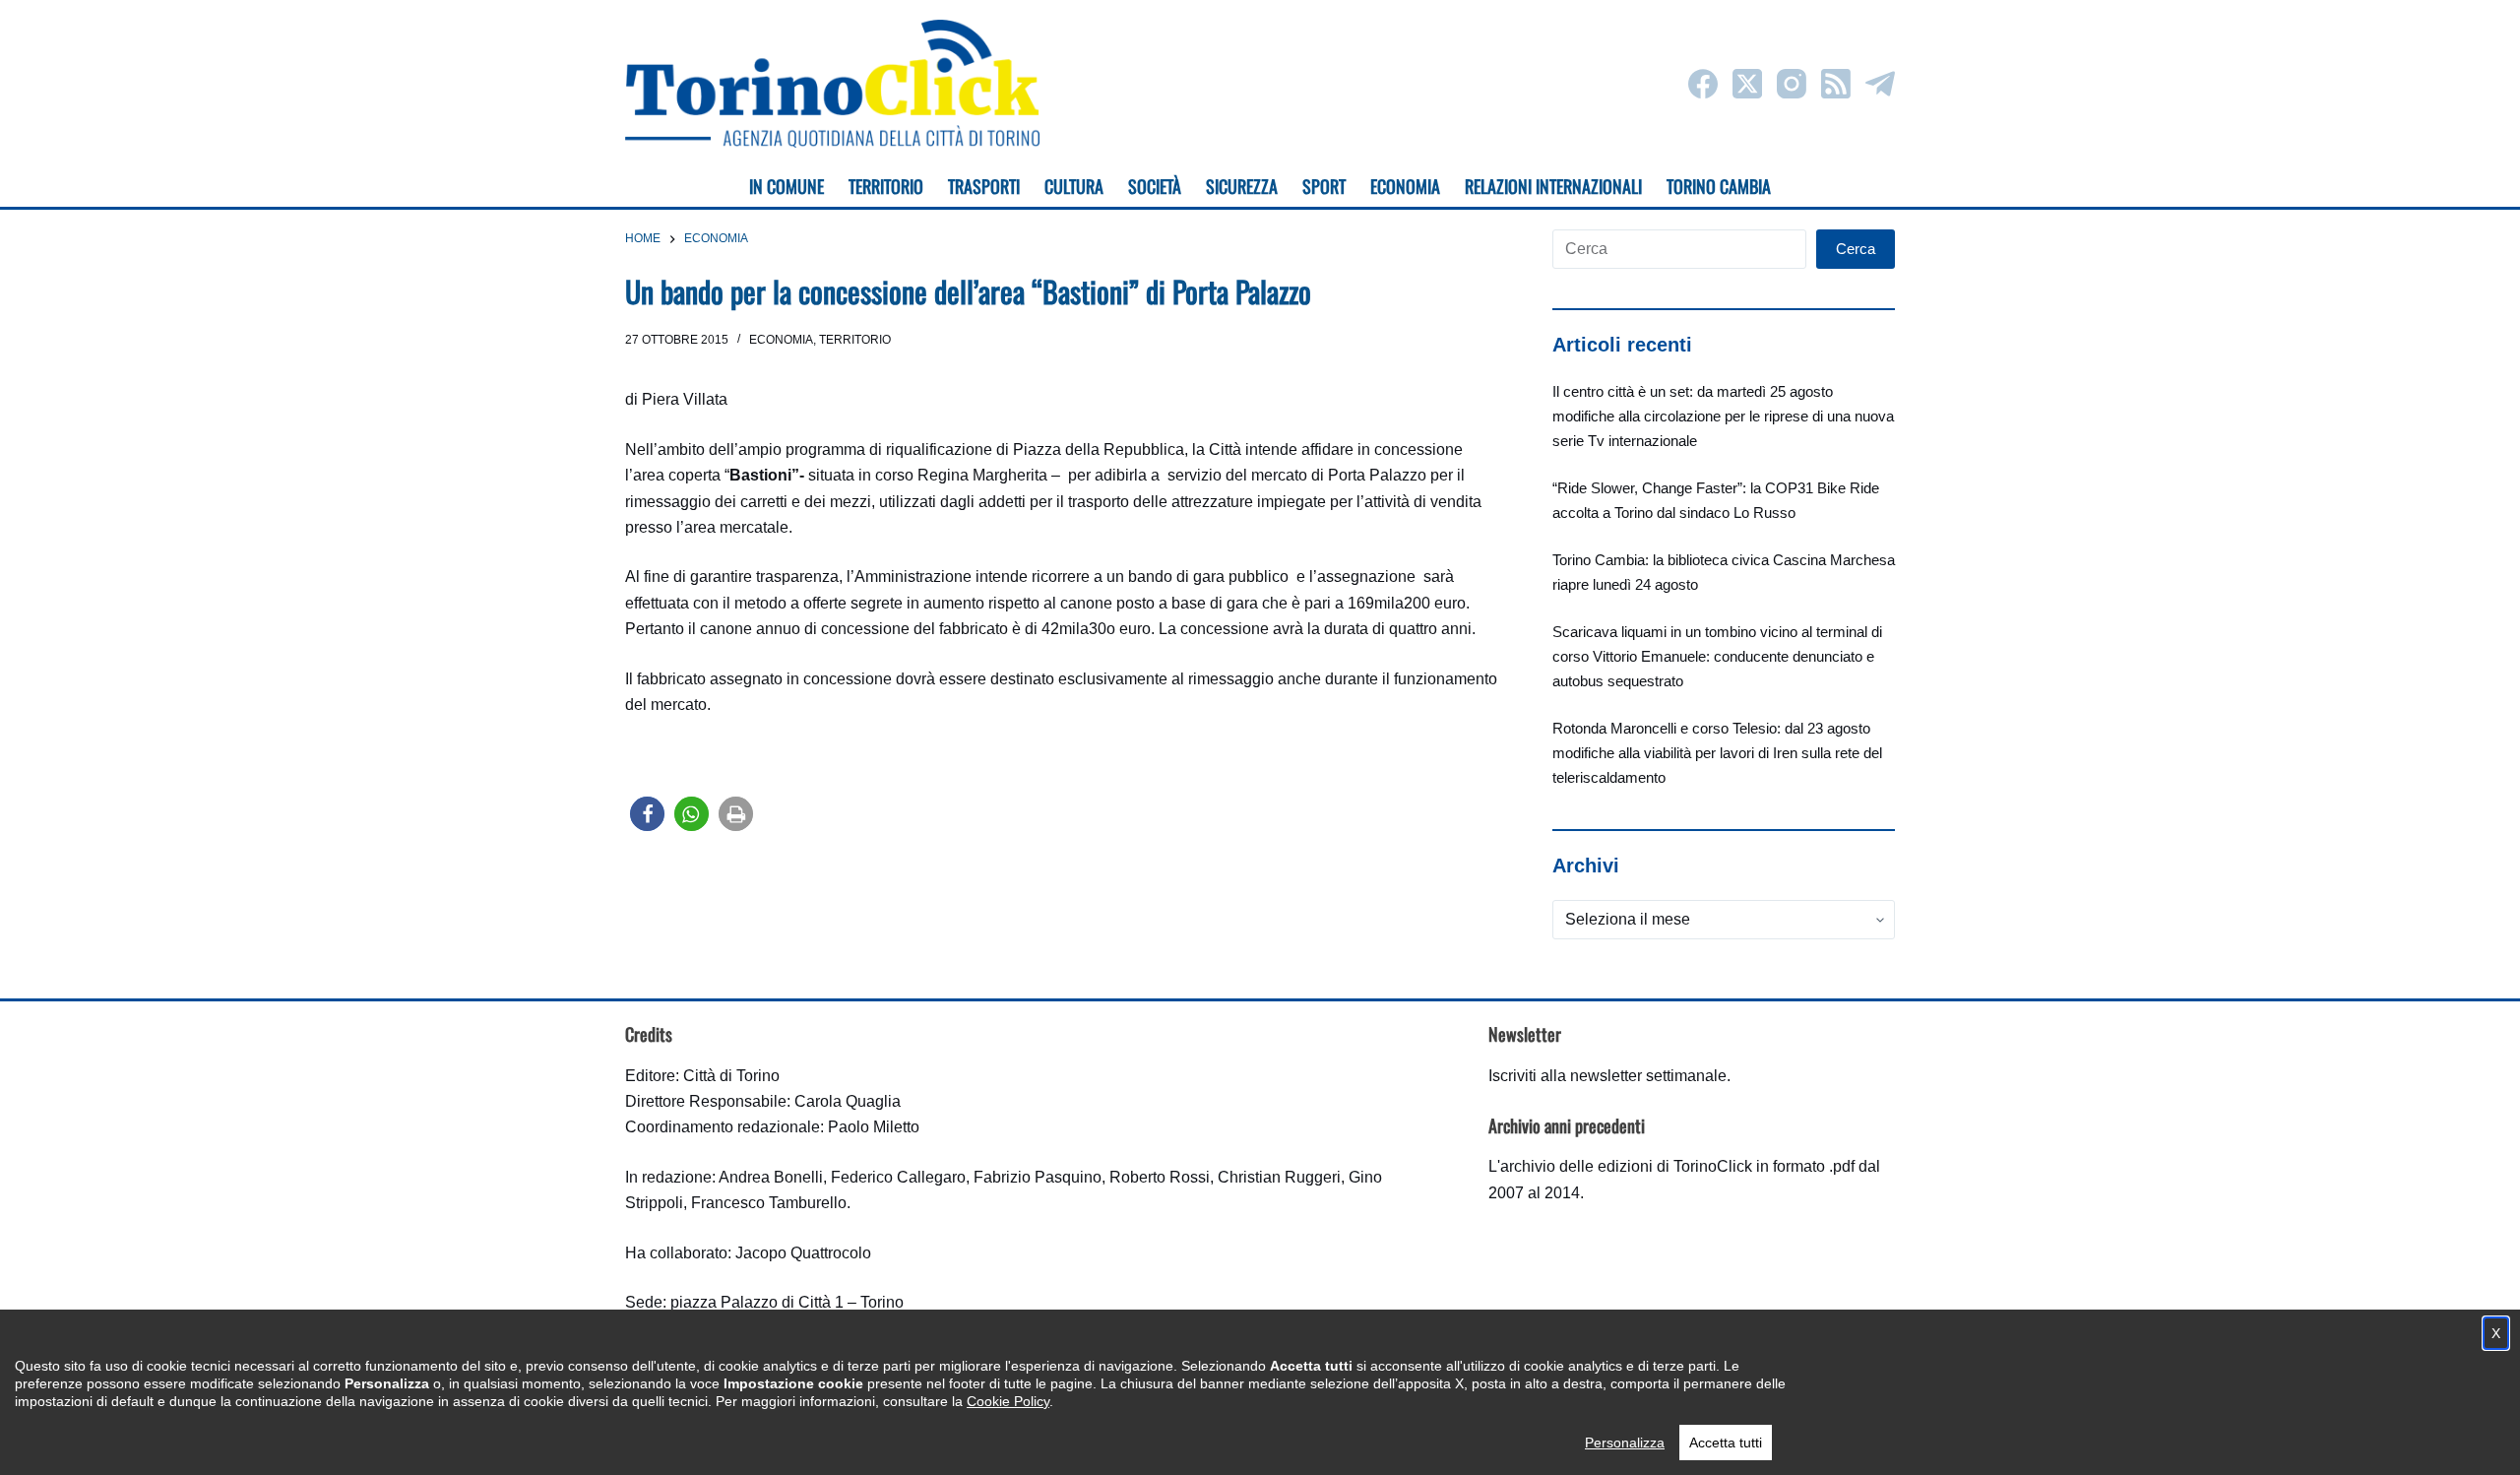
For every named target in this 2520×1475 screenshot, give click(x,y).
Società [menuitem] (1155, 186)
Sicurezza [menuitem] (1242, 186)
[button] (647, 814)
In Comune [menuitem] (787, 186)
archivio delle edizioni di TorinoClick (1626, 1166)
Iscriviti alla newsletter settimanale (1607, 1076)
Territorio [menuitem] (886, 186)
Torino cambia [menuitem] (1719, 186)
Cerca (1856, 249)
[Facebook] (1703, 84)
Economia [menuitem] (1405, 186)
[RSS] (1836, 84)
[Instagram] (1792, 84)
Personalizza (1625, 1443)
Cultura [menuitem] (1074, 186)
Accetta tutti (1726, 1443)
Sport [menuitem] (1324, 186)
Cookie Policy (1008, 1401)
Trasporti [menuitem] (984, 186)
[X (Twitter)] (1747, 84)
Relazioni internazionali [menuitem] (1553, 186)
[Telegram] (1880, 84)
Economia (781, 340)
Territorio (855, 340)
